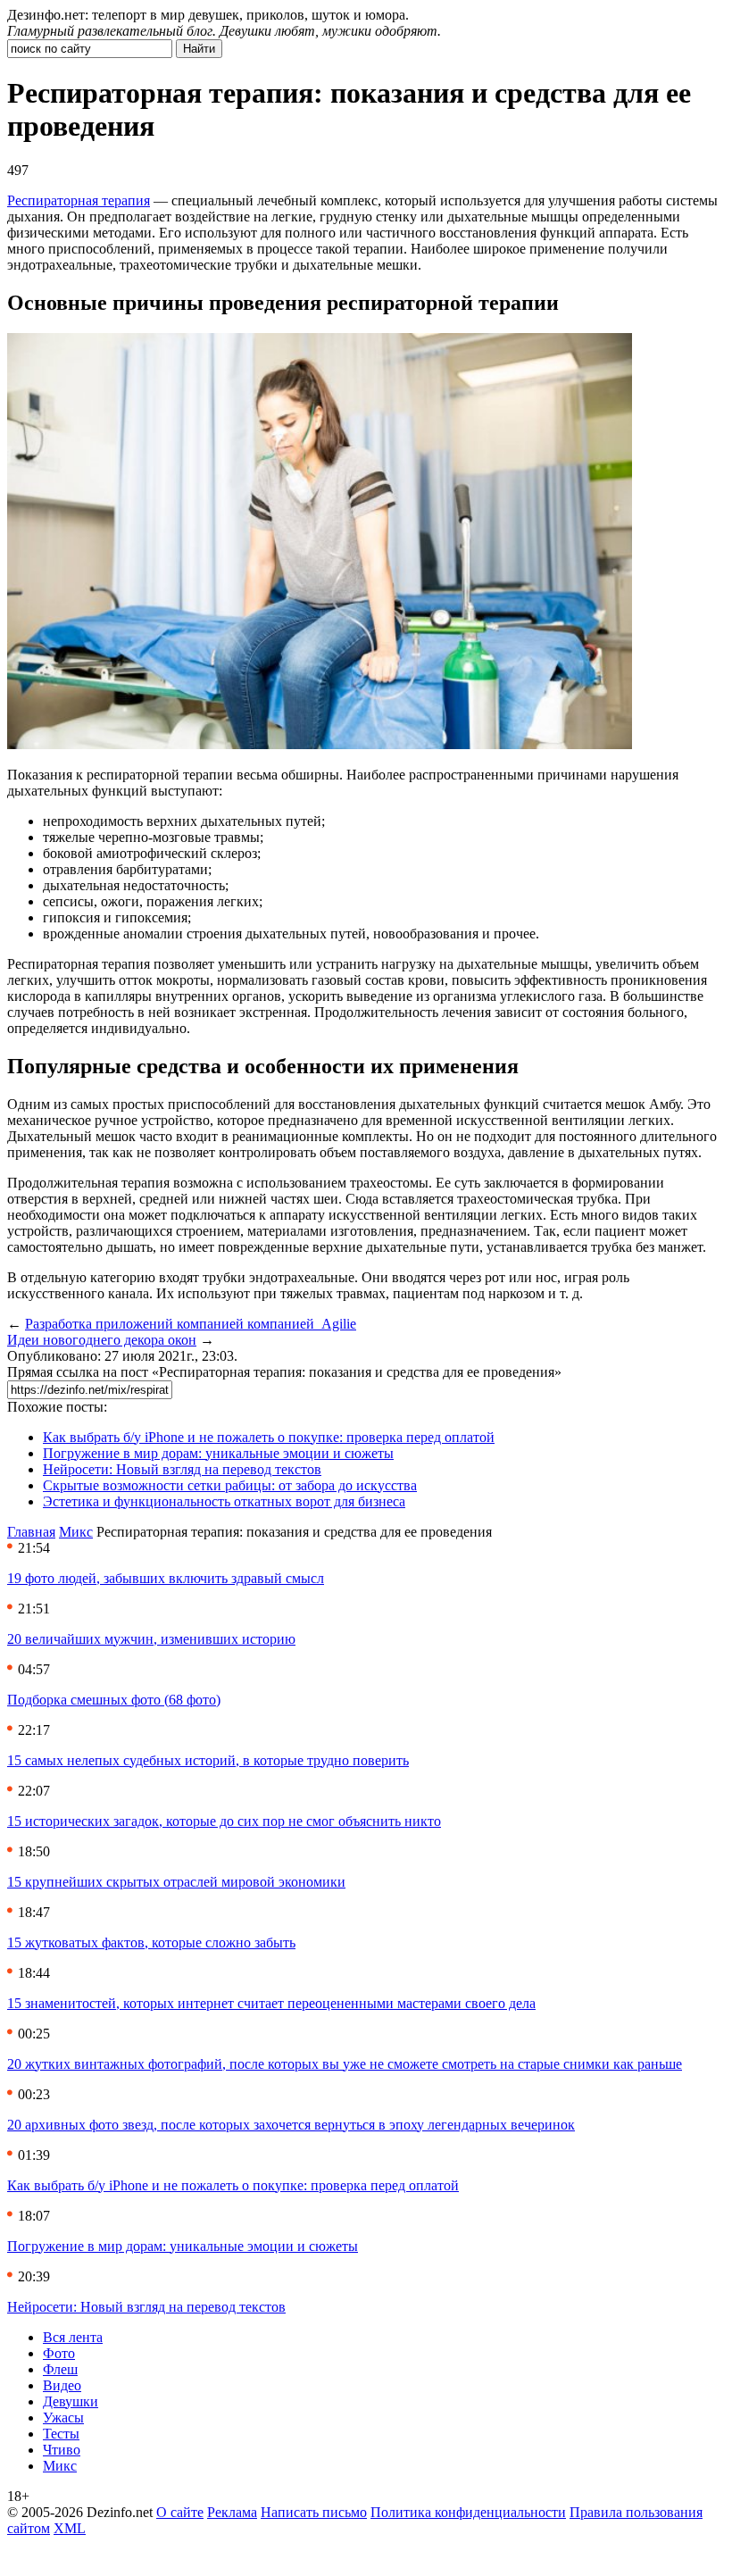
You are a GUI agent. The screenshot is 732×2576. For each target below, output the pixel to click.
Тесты (61, 2434)
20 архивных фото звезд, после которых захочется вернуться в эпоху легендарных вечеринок (291, 2125)
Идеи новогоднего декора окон (102, 1340)
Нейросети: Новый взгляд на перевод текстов (182, 1469)
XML (70, 2528)
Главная (31, 1532)
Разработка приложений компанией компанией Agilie (191, 1324)
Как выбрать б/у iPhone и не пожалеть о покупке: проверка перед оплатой (269, 1437)
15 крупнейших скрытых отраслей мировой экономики (176, 1882)
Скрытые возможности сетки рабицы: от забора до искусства (230, 1485)
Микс (76, 1532)
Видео (62, 2385)
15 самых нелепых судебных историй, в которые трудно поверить (208, 1760)
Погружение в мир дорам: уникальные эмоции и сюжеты (218, 1453)
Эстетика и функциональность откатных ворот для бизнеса (224, 1501)
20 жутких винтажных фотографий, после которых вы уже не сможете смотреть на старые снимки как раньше (345, 2064)
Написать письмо (314, 2512)
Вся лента (73, 2337)
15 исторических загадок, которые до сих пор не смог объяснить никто (224, 1821)
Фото (59, 2353)
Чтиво (62, 2450)
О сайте (180, 2512)
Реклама (232, 2512)
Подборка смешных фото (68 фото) (114, 1700)
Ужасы (63, 2418)
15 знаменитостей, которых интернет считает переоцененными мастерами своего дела (271, 2003)
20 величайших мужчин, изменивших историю (151, 1639)
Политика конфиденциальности (468, 2512)
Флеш (60, 2369)
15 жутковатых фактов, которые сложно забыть (151, 1942)
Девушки (71, 2401)
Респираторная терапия (79, 200)
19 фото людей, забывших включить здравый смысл (166, 1578)
